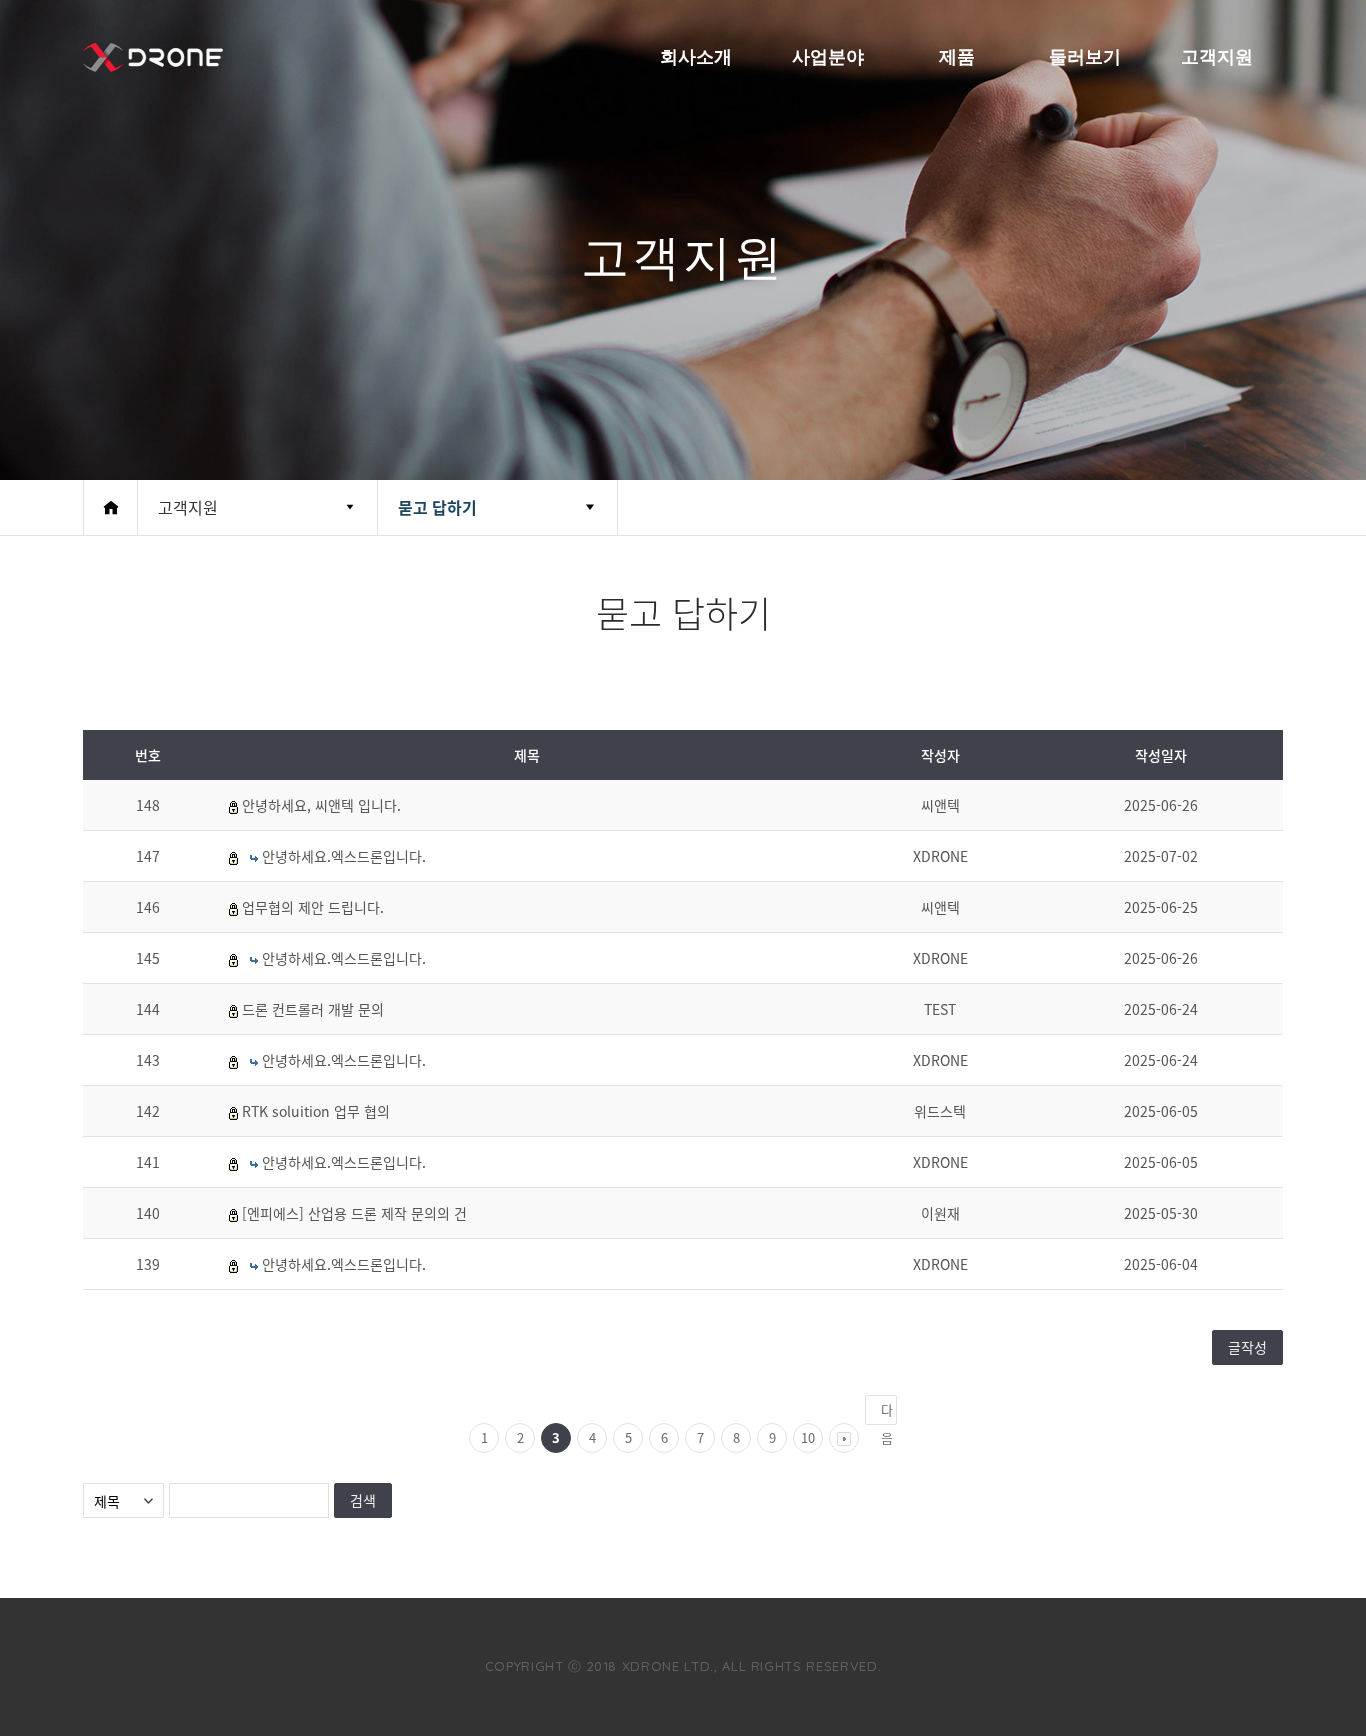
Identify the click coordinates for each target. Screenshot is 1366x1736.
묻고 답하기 (437, 507)
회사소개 (696, 57)
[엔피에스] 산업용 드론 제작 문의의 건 (354, 1213)
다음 (887, 1412)
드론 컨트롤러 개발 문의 (313, 1009)
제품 (957, 57)
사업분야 (828, 57)
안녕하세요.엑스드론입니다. (344, 856)
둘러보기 (1085, 57)
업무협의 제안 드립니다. (313, 907)
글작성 (1247, 1347)
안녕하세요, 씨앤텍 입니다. (321, 805)
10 (808, 1437)
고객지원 (1217, 57)
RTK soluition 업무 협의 (316, 1111)
